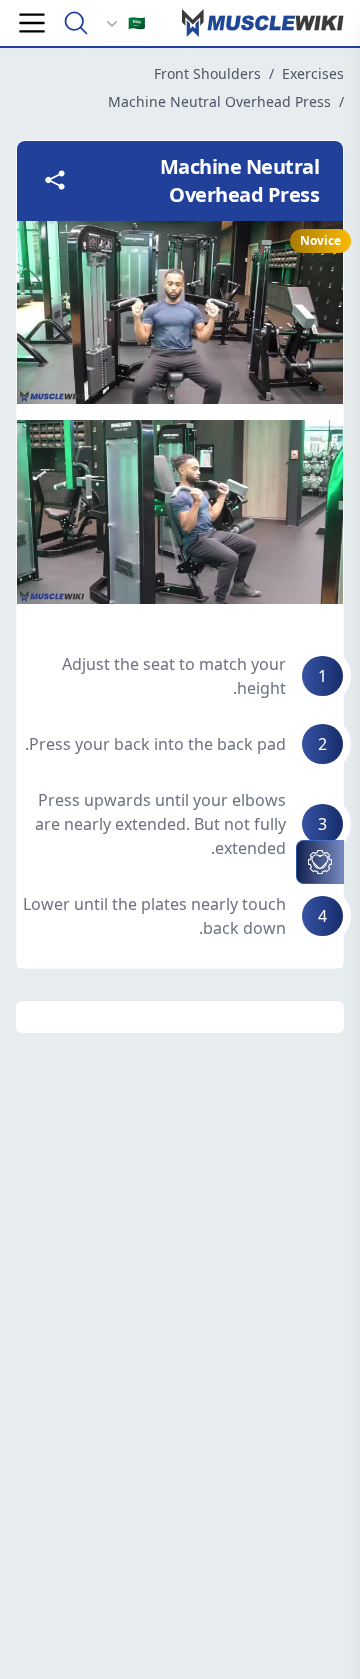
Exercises (313, 73)
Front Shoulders (207, 73)
